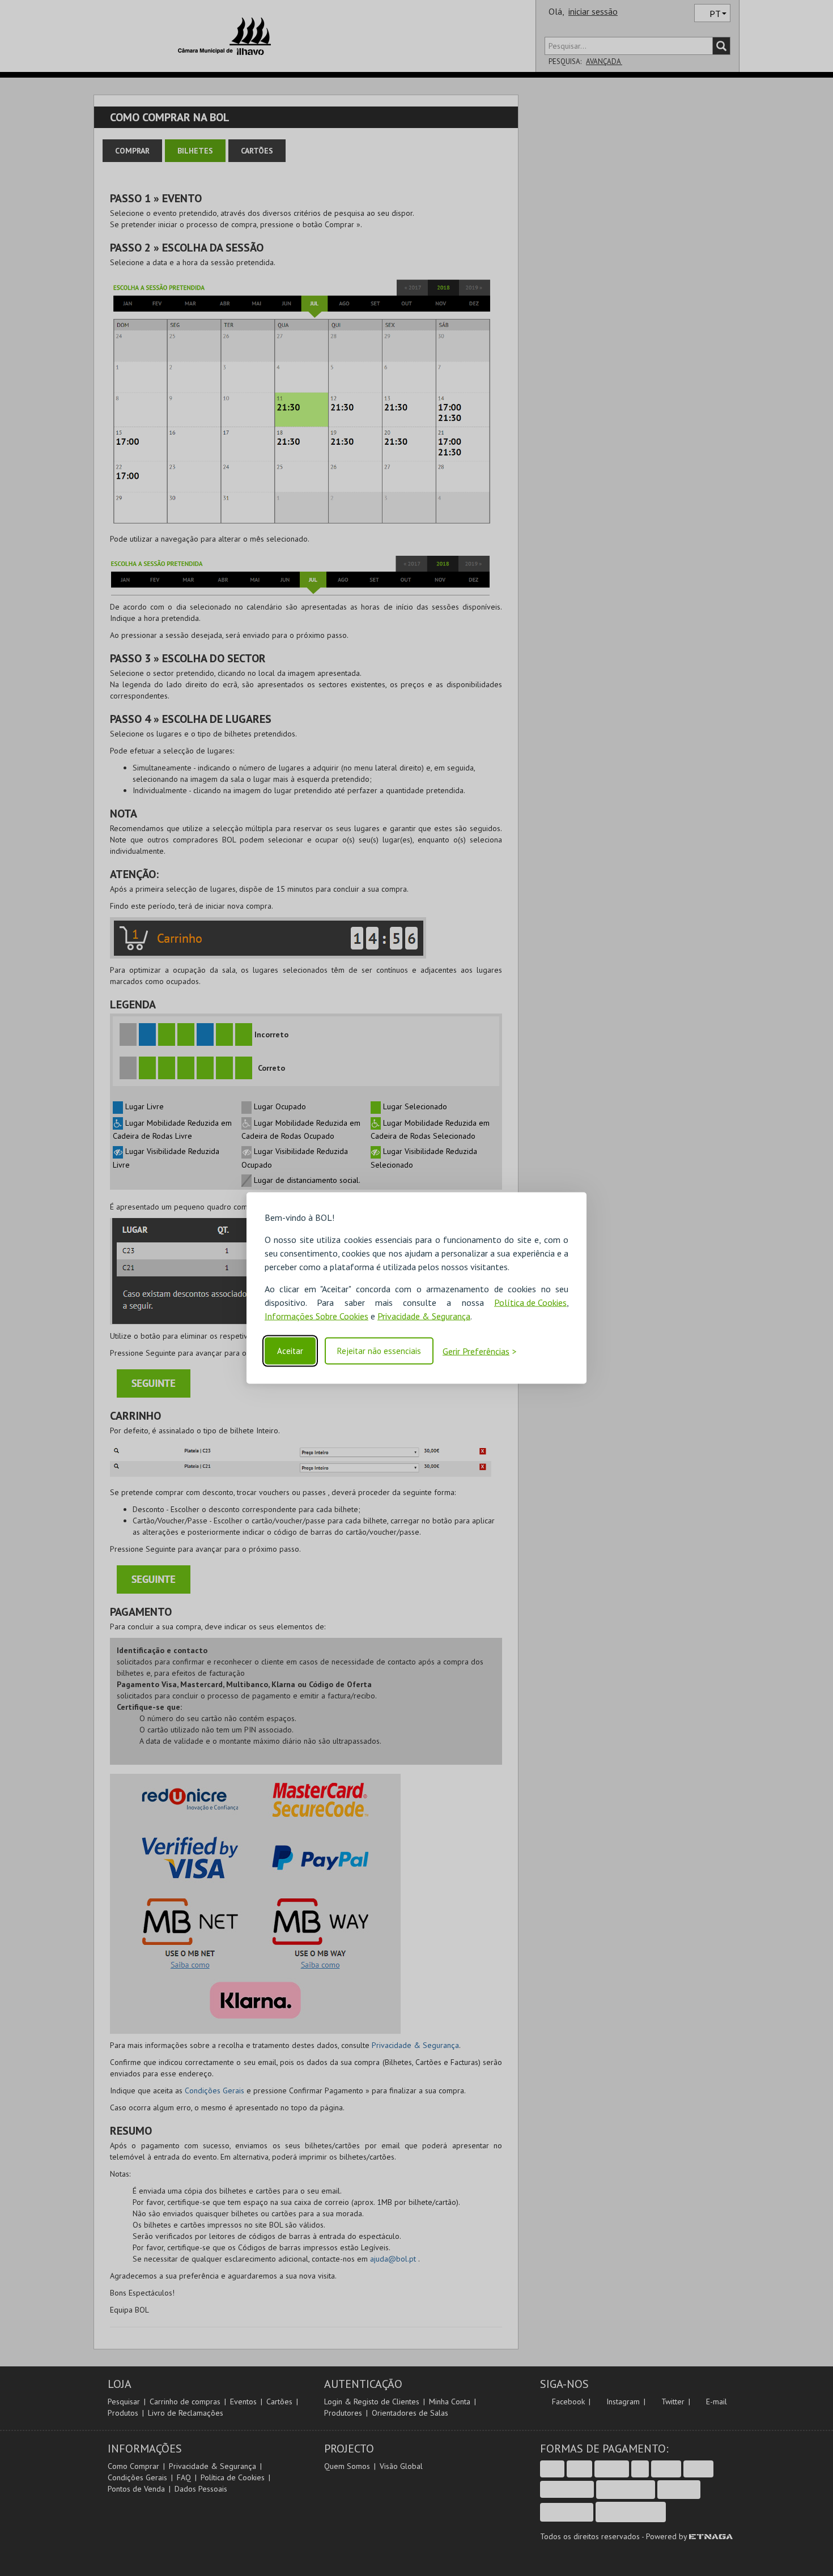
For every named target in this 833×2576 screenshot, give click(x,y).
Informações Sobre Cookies (316, 1315)
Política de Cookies (530, 1302)
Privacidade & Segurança (424, 1315)
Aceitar (290, 1351)
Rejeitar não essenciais (379, 1351)
